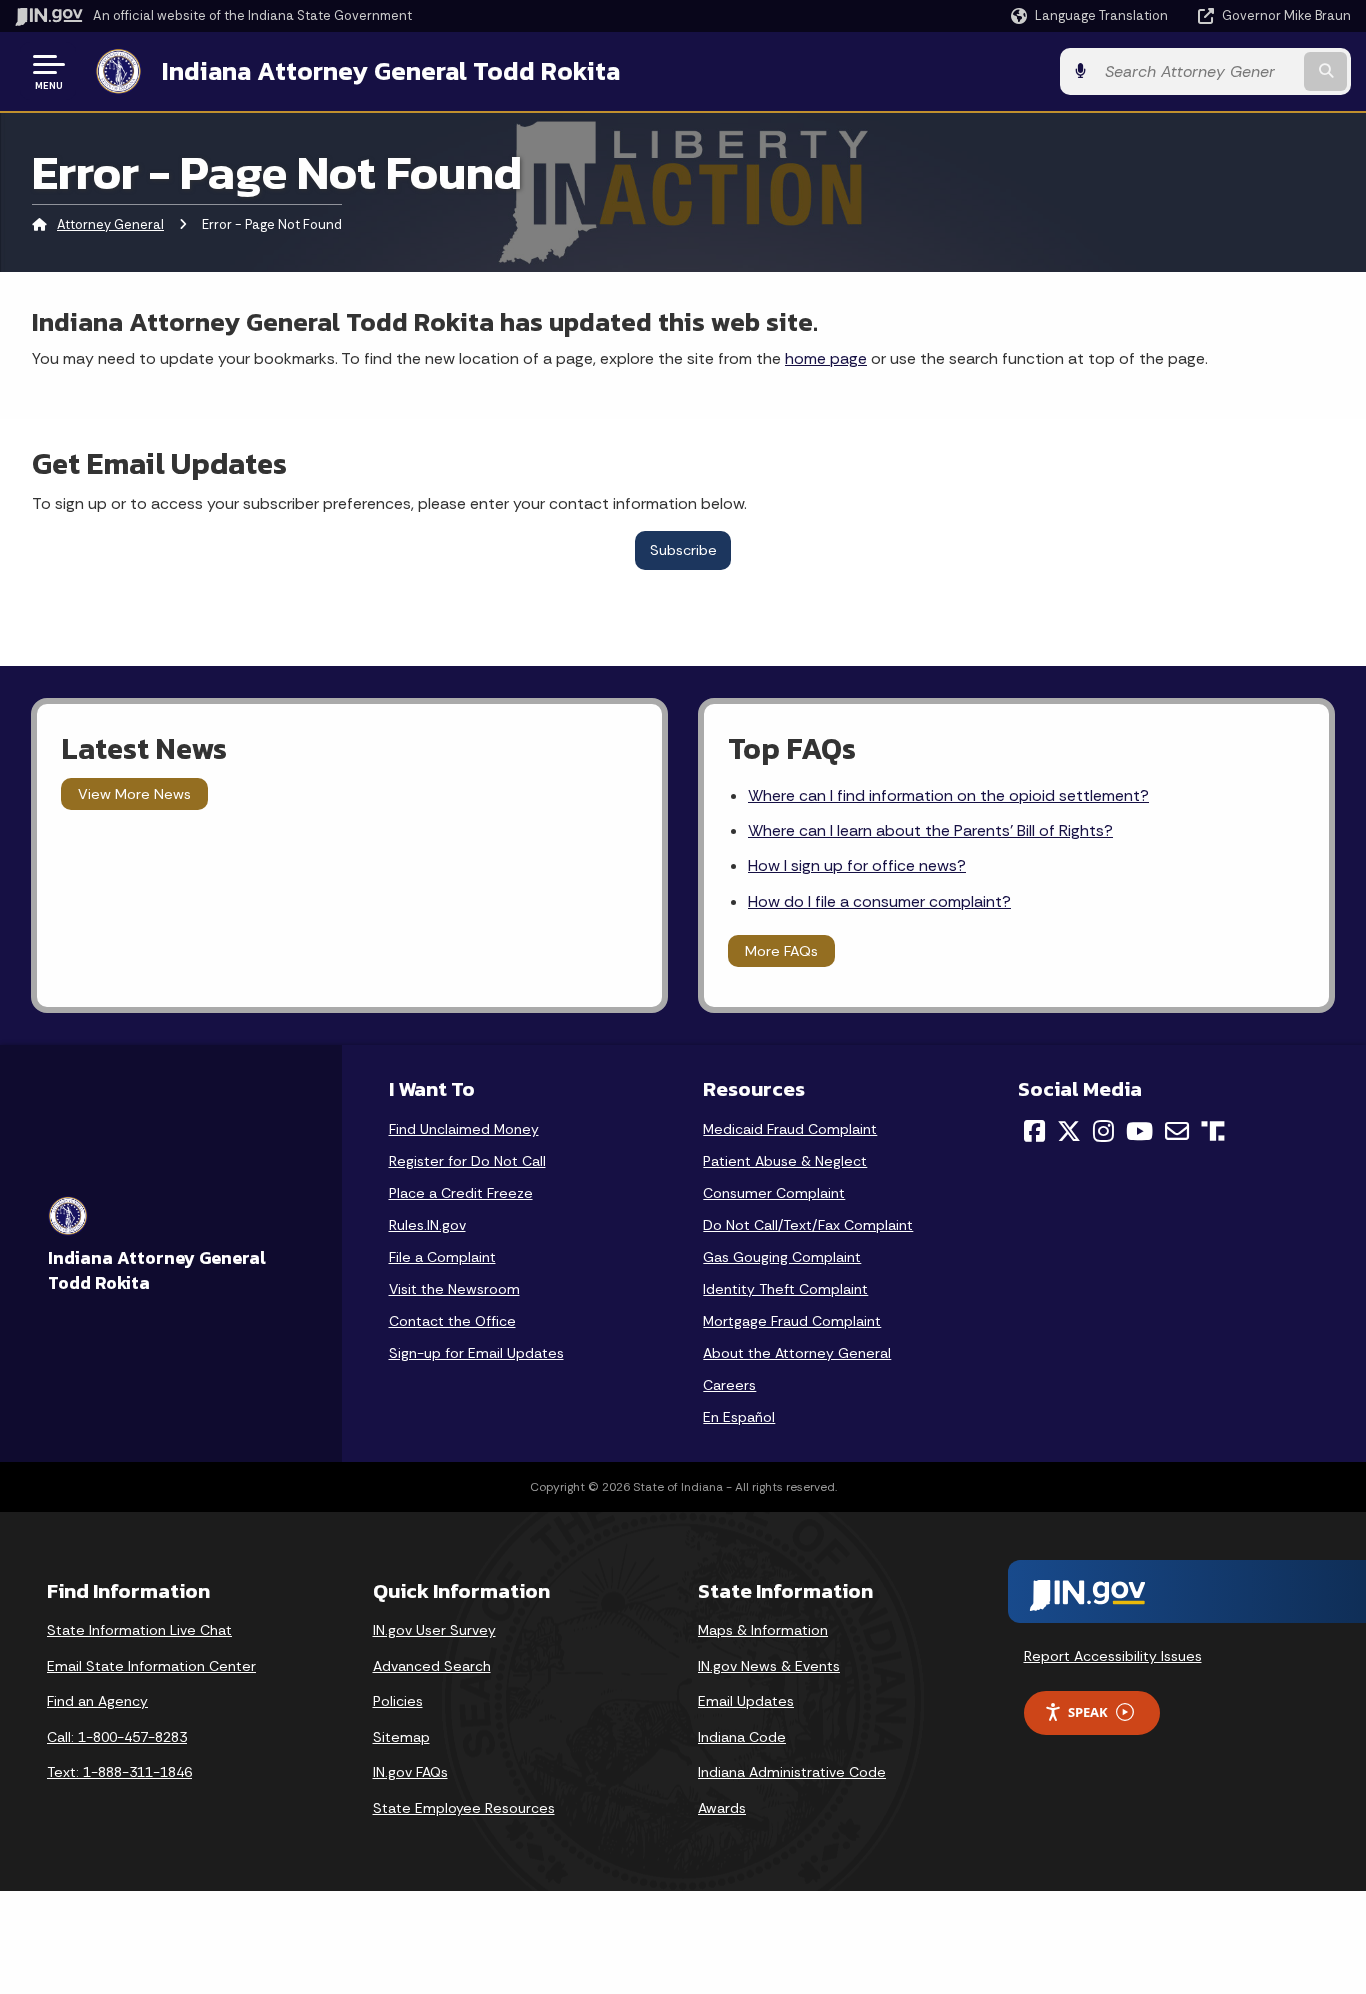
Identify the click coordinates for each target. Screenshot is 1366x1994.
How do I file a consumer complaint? (879, 901)
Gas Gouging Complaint (782, 1257)
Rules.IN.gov (427, 1225)
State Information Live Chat (139, 1630)
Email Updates (746, 1701)
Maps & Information (763, 1630)
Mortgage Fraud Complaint (792, 1321)
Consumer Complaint (774, 1193)
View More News (134, 794)
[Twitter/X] (1069, 1131)
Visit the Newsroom (454, 1289)
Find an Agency (97, 1701)
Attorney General (110, 224)
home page (826, 358)
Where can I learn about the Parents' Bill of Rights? (930, 830)
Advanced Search (432, 1666)
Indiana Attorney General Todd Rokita (391, 71)
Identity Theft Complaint (785, 1289)
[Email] (1177, 1131)
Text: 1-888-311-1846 (119, 1772)
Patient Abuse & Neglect (785, 1161)
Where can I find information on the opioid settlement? (948, 795)
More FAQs (781, 951)
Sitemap (401, 1737)
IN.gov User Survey (434, 1630)
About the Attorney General (797, 1353)
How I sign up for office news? (857, 865)
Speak (1088, 1712)
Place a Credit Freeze (461, 1193)
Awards (722, 1808)
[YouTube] (1139, 1131)
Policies (398, 1701)
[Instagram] (1103, 1131)
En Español (739, 1417)
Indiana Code (742, 1737)
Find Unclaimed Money (464, 1129)
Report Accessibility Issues (1113, 1656)
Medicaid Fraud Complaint (790, 1129)
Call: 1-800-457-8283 (117, 1737)
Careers (729, 1385)
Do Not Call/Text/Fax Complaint (808, 1225)
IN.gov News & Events (769, 1666)
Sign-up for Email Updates (476, 1353)
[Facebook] (1034, 1131)
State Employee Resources (464, 1808)
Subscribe (683, 550)
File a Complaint (442, 1257)
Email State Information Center (151, 1666)
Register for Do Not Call (467, 1161)
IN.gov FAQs (410, 1772)
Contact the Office (452, 1321)
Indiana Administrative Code (792, 1772)
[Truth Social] (1213, 1132)
